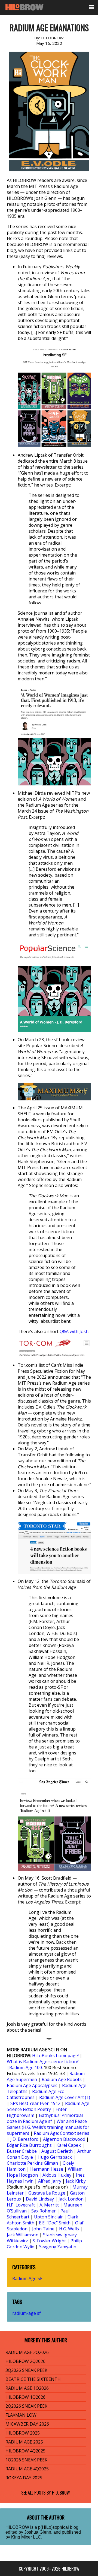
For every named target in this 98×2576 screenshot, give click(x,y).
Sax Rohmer (44, 2211)
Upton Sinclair (48, 2217)
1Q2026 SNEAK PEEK (26, 2460)
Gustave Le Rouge (47, 2193)
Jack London (71, 2199)
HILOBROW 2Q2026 (25, 2361)
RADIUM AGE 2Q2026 (27, 2352)
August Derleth (57, 2151)
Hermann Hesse (47, 2169)
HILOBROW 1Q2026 (25, 2397)
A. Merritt (49, 2205)
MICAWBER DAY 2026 (27, 2424)
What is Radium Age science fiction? (43, 2062)
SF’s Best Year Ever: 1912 (35, 2103)
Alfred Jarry (50, 2181)
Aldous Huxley (57, 2175)
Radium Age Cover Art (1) (65, 2097)
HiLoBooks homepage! (55, 2056)
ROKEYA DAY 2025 (24, 2478)
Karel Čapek (69, 2145)
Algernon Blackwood (64, 2139)
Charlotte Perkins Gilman (32, 2163)
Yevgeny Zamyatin (58, 2247)
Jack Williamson (23, 2235)
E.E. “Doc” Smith (55, 2223)
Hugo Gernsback (55, 2157)
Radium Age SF (27, 2278)
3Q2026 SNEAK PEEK (26, 2370)
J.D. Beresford (24, 2139)
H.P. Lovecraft (21, 2205)
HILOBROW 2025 (23, 2433)
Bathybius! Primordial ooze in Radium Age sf (45, 2118)
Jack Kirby (76, 2181)
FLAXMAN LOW (21, 2415)
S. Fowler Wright (49, 2241)
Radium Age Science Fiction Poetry (48, 2106)
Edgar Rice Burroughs (29, 2145)
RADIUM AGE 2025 (24, 2442)
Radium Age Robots (62, 2079)
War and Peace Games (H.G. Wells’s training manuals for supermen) (48, 2127)
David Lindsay (40, 2199)
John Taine (43, 2229)
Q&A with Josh (74, 1331)
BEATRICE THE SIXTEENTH (33, 2379)
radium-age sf (27, 2313)
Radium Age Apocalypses (32, 2085)
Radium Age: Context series (62, 2133)
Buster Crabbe (22, 2151)
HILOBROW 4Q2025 (25, 2451)
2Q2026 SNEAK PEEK (26, 2406)
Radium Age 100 (26, 2067)
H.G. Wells (69, 2229)
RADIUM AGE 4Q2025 (27, 2469)
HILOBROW (61, 2493)
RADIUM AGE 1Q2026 (27, 2388)
